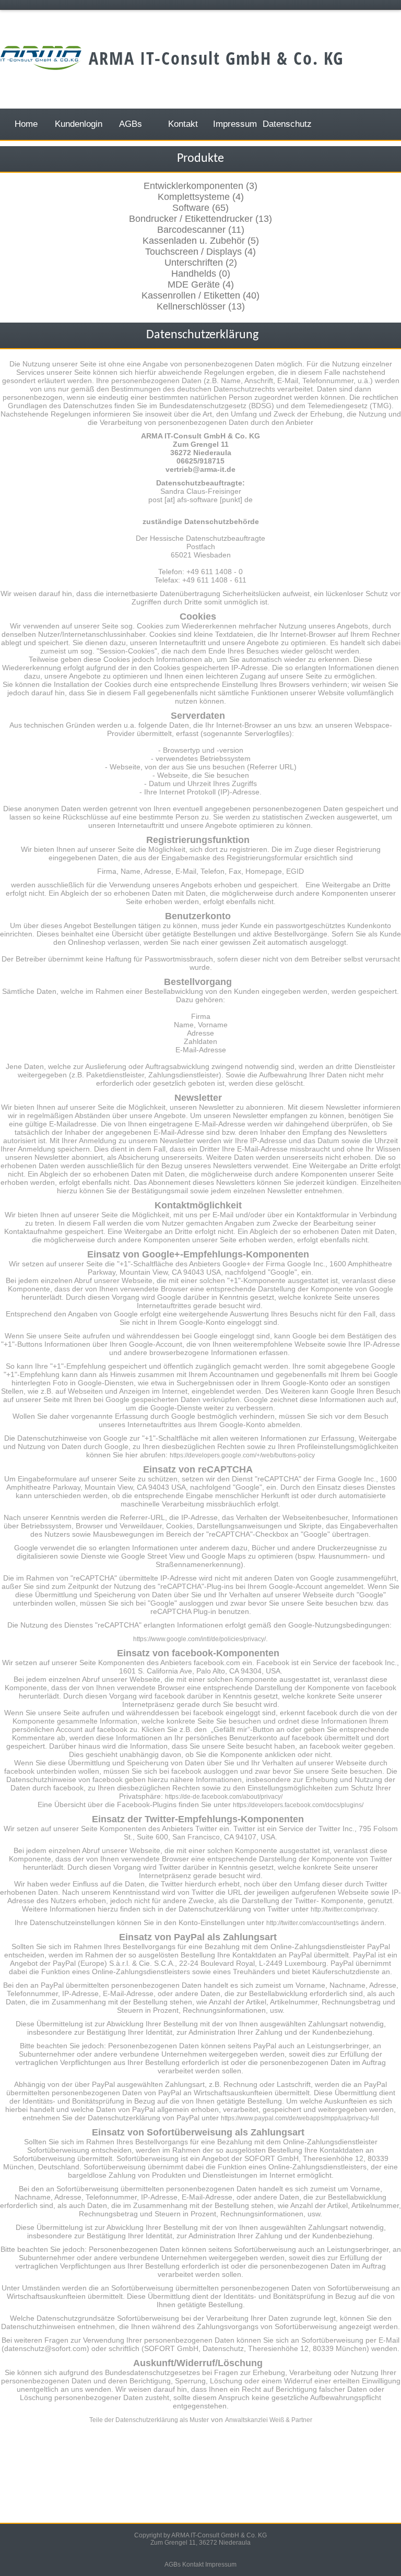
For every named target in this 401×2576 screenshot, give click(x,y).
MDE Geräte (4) (201, 284)
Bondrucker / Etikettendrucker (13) (200, 219)
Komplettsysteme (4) (201, 197)
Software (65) (200, 208)
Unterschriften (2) (201, 263)
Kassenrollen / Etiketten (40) (200, 295)
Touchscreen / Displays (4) (200, 252)
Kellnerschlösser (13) (201, 306)
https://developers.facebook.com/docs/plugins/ (298, 1805)
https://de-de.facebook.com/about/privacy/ (224, 1797)
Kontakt (193, 2565)
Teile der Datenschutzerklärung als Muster (149, 2420)
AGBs (173, 2565)
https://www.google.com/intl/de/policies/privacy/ (199, 1639)
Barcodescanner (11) (201, 230)
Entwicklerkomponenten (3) (200, 186)
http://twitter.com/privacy (344, 1909)
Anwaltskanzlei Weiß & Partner (269, 2420)
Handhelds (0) (201, 274)
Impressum (221, 2565)
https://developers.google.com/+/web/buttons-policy (242, 1455)
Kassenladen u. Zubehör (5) (201, 241)
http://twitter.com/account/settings (312, 1923)
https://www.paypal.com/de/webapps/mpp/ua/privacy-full (300, 2118)
